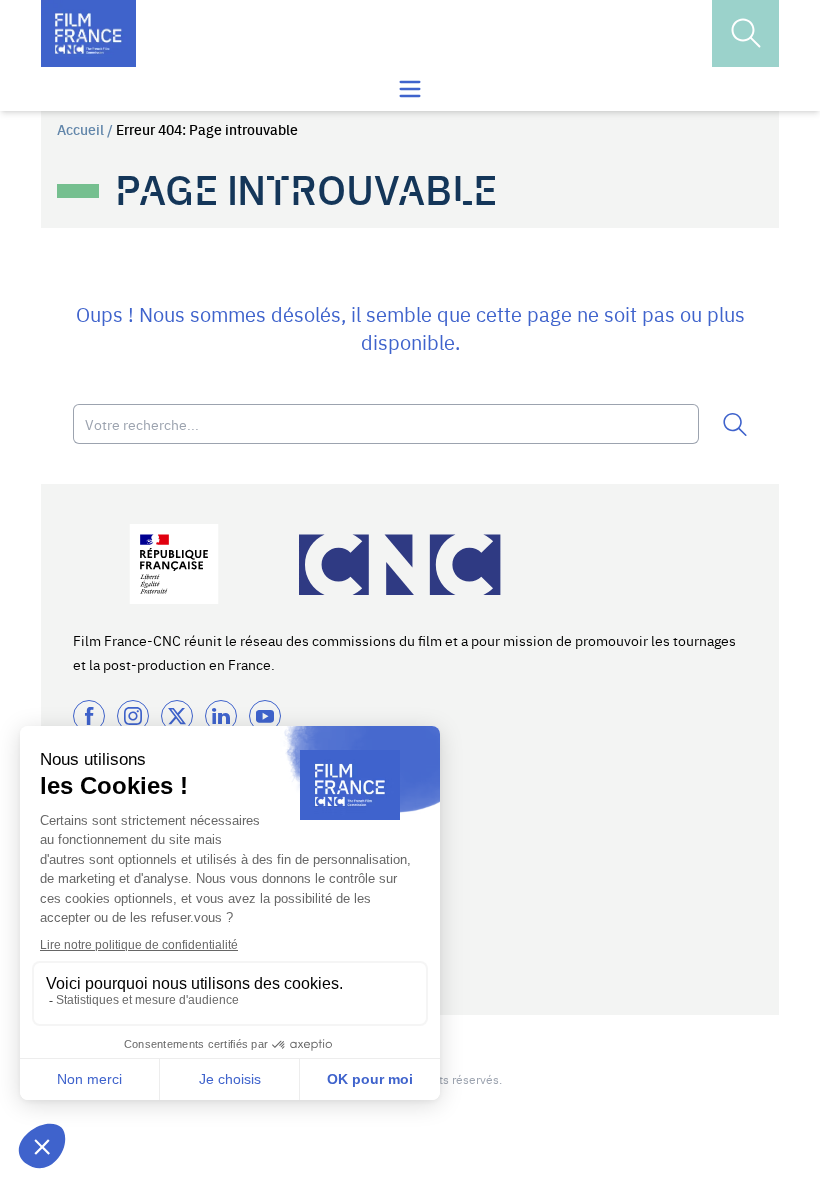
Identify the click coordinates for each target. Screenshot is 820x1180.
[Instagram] (133, 716)
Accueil (80, 129)
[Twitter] (177, 716)
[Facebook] (89, 716)
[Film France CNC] (88, 33)
